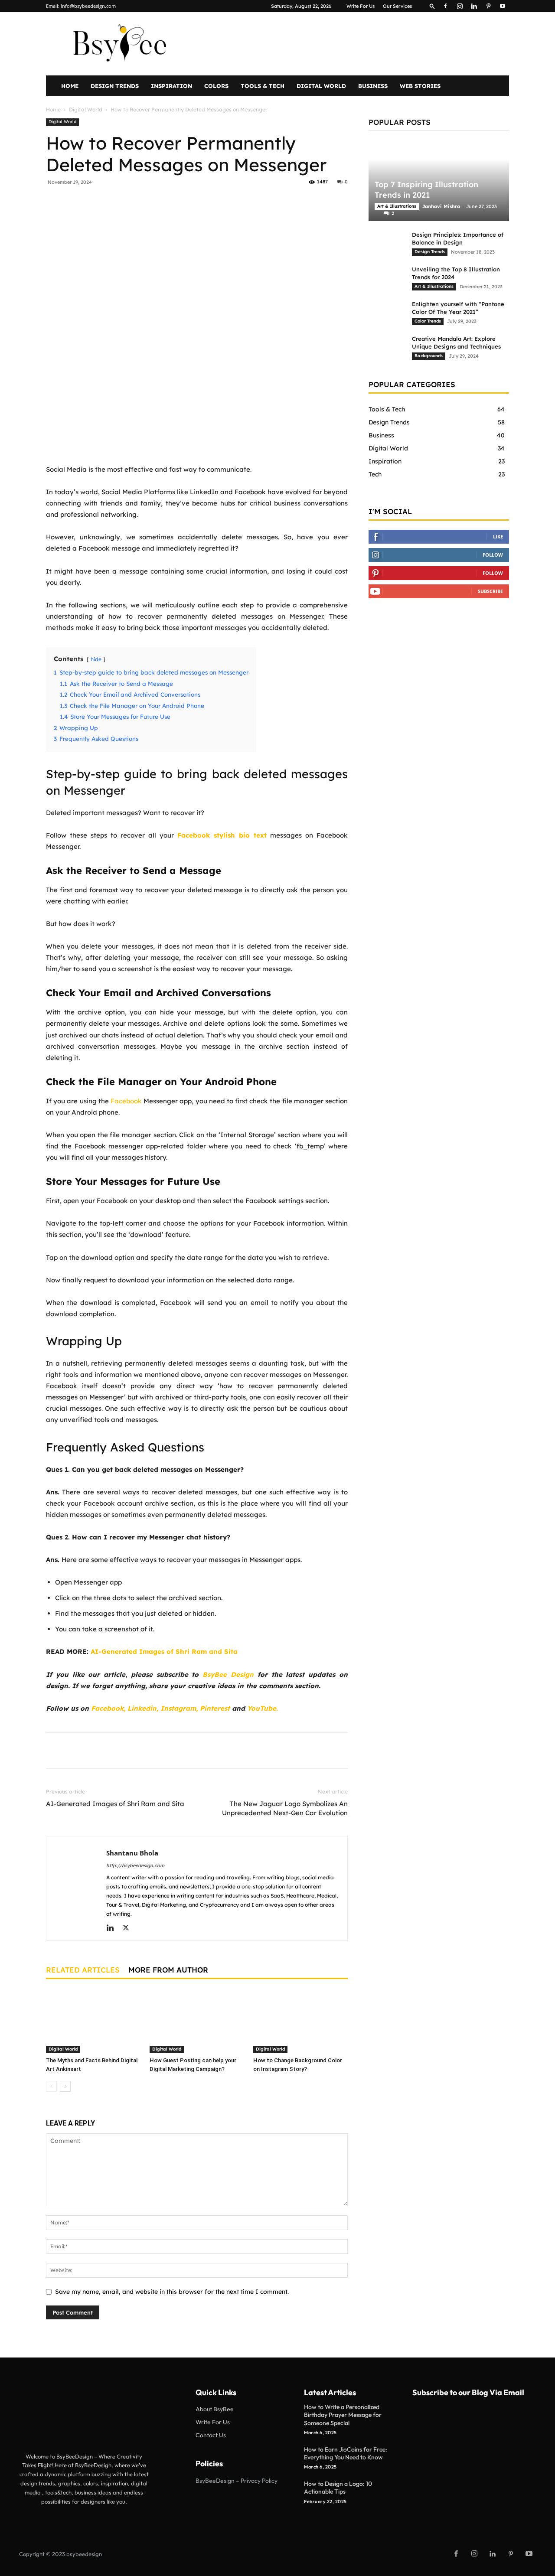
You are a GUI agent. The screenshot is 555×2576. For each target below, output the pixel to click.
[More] (207, 202)
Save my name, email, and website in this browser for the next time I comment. (172, 2292)
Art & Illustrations (397, 206)
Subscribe (490, 591)
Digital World (321, 86)
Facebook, (108, 1708)
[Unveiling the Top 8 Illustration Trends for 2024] (386, 277)
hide (96, 659)
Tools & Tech (263, 86)
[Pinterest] (488, 6)
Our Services (397, 6)
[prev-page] (51, 2086)
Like (498, 536)
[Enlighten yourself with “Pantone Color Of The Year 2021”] (386, 312)
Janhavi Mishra (441, 206)
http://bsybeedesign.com (135, 1865)
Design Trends (115, 86)
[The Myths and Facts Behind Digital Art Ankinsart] (93, 2021)
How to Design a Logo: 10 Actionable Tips (338, 2488)
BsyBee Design (228, 1674)
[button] (432, 6)
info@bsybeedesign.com (88, 6)
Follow (493, 555)
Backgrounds (429, 356)
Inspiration (171, 86)
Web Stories (420, 86)
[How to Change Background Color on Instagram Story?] (300, 2021)
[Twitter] (127, 202)
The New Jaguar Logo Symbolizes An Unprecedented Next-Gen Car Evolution (285, 1808)
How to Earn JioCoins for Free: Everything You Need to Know (346, 2453)
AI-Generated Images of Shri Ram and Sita (115, 1804)
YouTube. (263, 1708)
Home (70, 86)
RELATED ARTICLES (83, 1970)
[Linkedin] (474, 6)
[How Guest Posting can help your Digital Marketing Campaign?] (197, 2021)
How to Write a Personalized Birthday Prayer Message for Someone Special (343, 2415)
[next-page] (65, 2086)
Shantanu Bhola (132, 1853)
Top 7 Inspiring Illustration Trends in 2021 (426, 190)
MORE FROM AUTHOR (168, 1970)
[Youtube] (503, 6)
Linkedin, (143, 1708)
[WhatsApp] (167, 202)
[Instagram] (460, 6)
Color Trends (428, 321)
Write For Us (361, 6)
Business (373, 86)
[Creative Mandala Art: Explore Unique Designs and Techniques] (386, 347)
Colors (216, 86)
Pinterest (216, 1708)
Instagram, (179, 1708)
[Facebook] (445, 6)
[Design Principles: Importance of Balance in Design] (386, 243)
